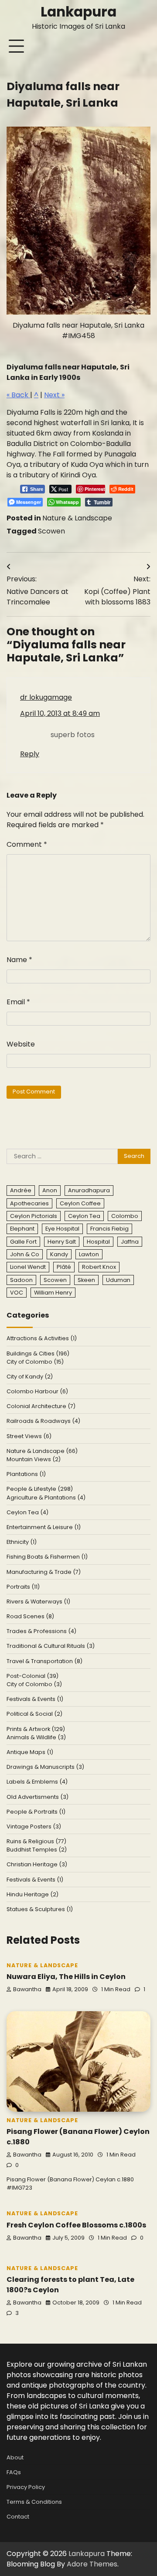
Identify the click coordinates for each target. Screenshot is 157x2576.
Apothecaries (29, 1203)
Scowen (51, 531)
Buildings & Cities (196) (38, 1353)
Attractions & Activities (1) (42, 1338)
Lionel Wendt (28, 1267)
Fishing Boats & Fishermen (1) (47, 1557)
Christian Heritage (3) (37, 1864)
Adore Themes (92, 2564)
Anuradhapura (89, 1190)
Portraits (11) (23, 1587)
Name (19, 960)
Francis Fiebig (109, 1229)
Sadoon (21, 1280)
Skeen (86, 1280)
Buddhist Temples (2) (37, 1850)
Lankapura (78, 12)
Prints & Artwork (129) (36, 1729)
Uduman (118, 1280)
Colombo (125, 1216)
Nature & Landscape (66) (42, 1451)
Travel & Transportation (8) (44, 1661)
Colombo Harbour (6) (37, 1391)
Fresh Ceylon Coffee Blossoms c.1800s (76, 2225)
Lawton (89, 1254)
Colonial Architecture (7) (41, 1406)
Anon (50, 1190)
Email (18, 1002)
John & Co (25, 1254)
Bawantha (27, 1989)
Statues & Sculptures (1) (40, 1909)
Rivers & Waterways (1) (38, 1602)
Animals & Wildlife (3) (36, 1737)
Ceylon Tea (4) (27, 1512)
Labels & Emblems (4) (37, 1782)
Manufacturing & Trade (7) (44, 1572)
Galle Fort (23, 1242)
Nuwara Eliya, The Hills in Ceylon (66, 1977)
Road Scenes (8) (30, 1616)
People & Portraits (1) (36, 1812)
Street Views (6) (29, 1436)
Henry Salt (62, 1242)
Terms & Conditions (34, 2502)
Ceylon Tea (84, 1216)
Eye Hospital (62, 1229)
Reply (30, 754)
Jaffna (130, 1242)
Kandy (59, 1254)
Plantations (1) (26, 1474)
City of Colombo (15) (35, 1362)
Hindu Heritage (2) (32, 1894)
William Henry (53, 1293)
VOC (17, 1293)
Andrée (21, 1190)
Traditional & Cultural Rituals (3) (51, 1646)
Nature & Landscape (77, 518)
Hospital (98, 1242)
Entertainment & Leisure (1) (44, 1527)
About (15, 2457)
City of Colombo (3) (34, 1684)
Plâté (64, 1267)
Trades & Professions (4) (41, 1631)
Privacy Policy (26, 2487)
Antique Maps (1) (30, 1752)
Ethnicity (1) (22, 1542)
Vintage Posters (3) (34, 1826)
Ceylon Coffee (80, 1203)
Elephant (22, 1229)
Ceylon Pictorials (34, 1216)
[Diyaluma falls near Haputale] (78, 221)
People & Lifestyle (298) (40, 1489)
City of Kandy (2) (30, 1377)
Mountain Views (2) (34, 1459)
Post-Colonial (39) (32, 1676)
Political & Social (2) (34, 1714)
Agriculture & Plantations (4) (46, 1498)
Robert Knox (99, 1267)
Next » (54, 395)
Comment (27, 844)
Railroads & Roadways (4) (43, 1421)
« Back (18, 395)
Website (21, 1044)
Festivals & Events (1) (35, 1699)
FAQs (14, 2472)
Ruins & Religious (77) (36, 1841)
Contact (18, 2517)
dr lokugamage (46, 697)
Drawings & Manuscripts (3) (45, 1767)
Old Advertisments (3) (38, 1797)
